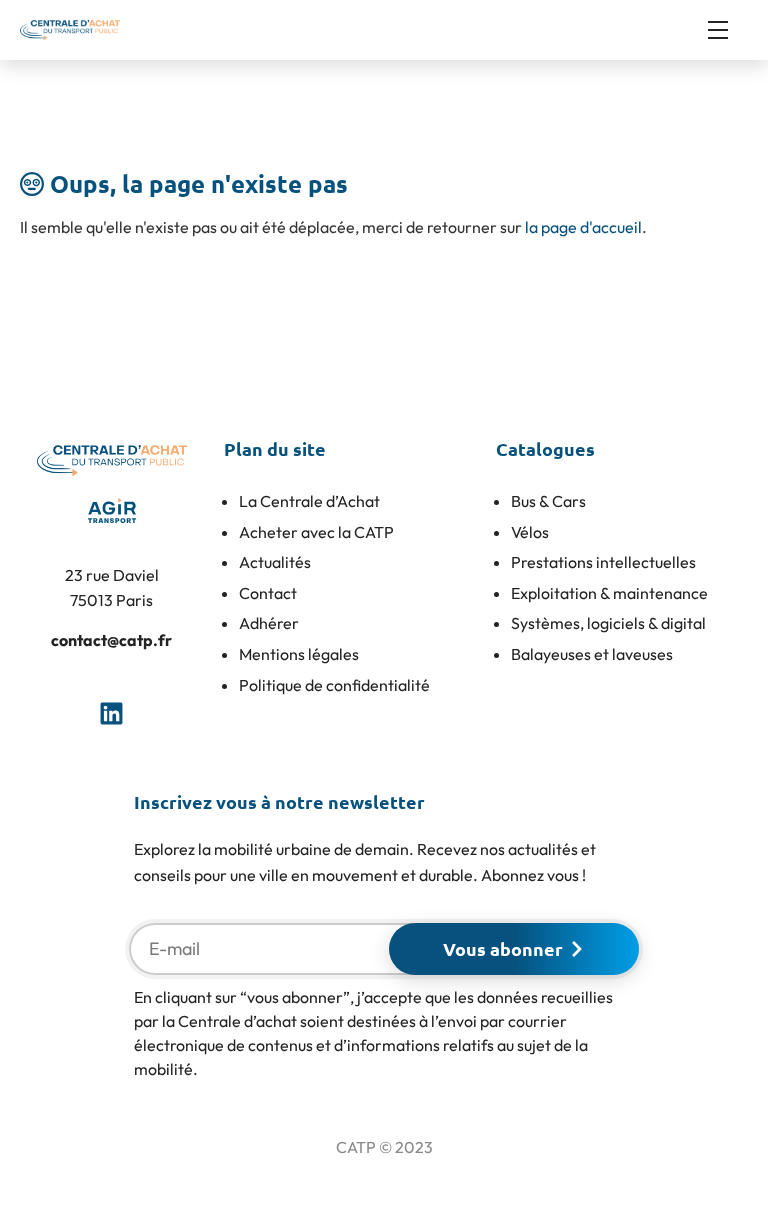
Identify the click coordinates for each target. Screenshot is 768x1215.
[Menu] (728, 30)
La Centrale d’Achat (309, 501)
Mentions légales (299, 654)
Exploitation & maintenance (609, 593)
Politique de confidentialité (334, 685)
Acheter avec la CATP (316, 532)
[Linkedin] (112, 713)
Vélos (530, 532)
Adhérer (269, 623)
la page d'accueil (583, 227)
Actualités (275, 562)
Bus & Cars (548, 501)
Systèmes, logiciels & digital (608, 623)
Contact (268, 593)
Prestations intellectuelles (603, 562)
